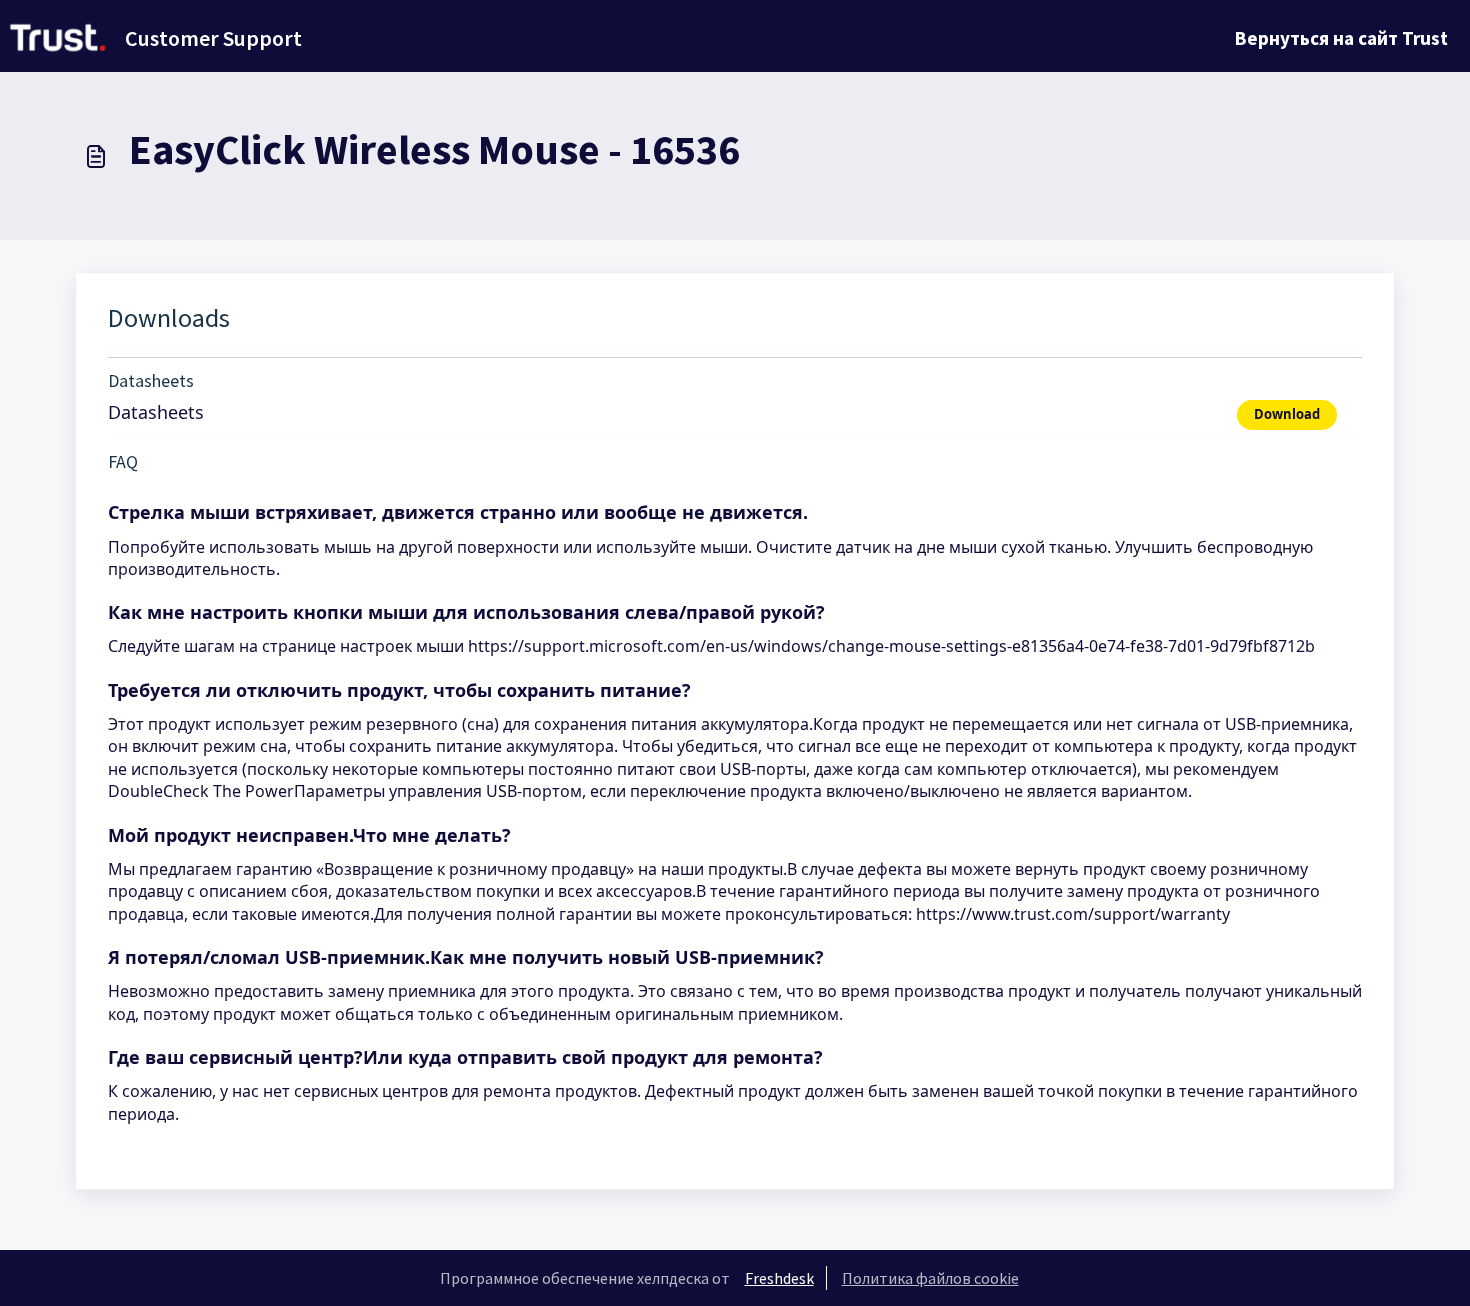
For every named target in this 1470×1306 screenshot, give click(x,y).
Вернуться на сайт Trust (1341, 38)
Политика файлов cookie (930, 1278)
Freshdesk (779, 1278)
